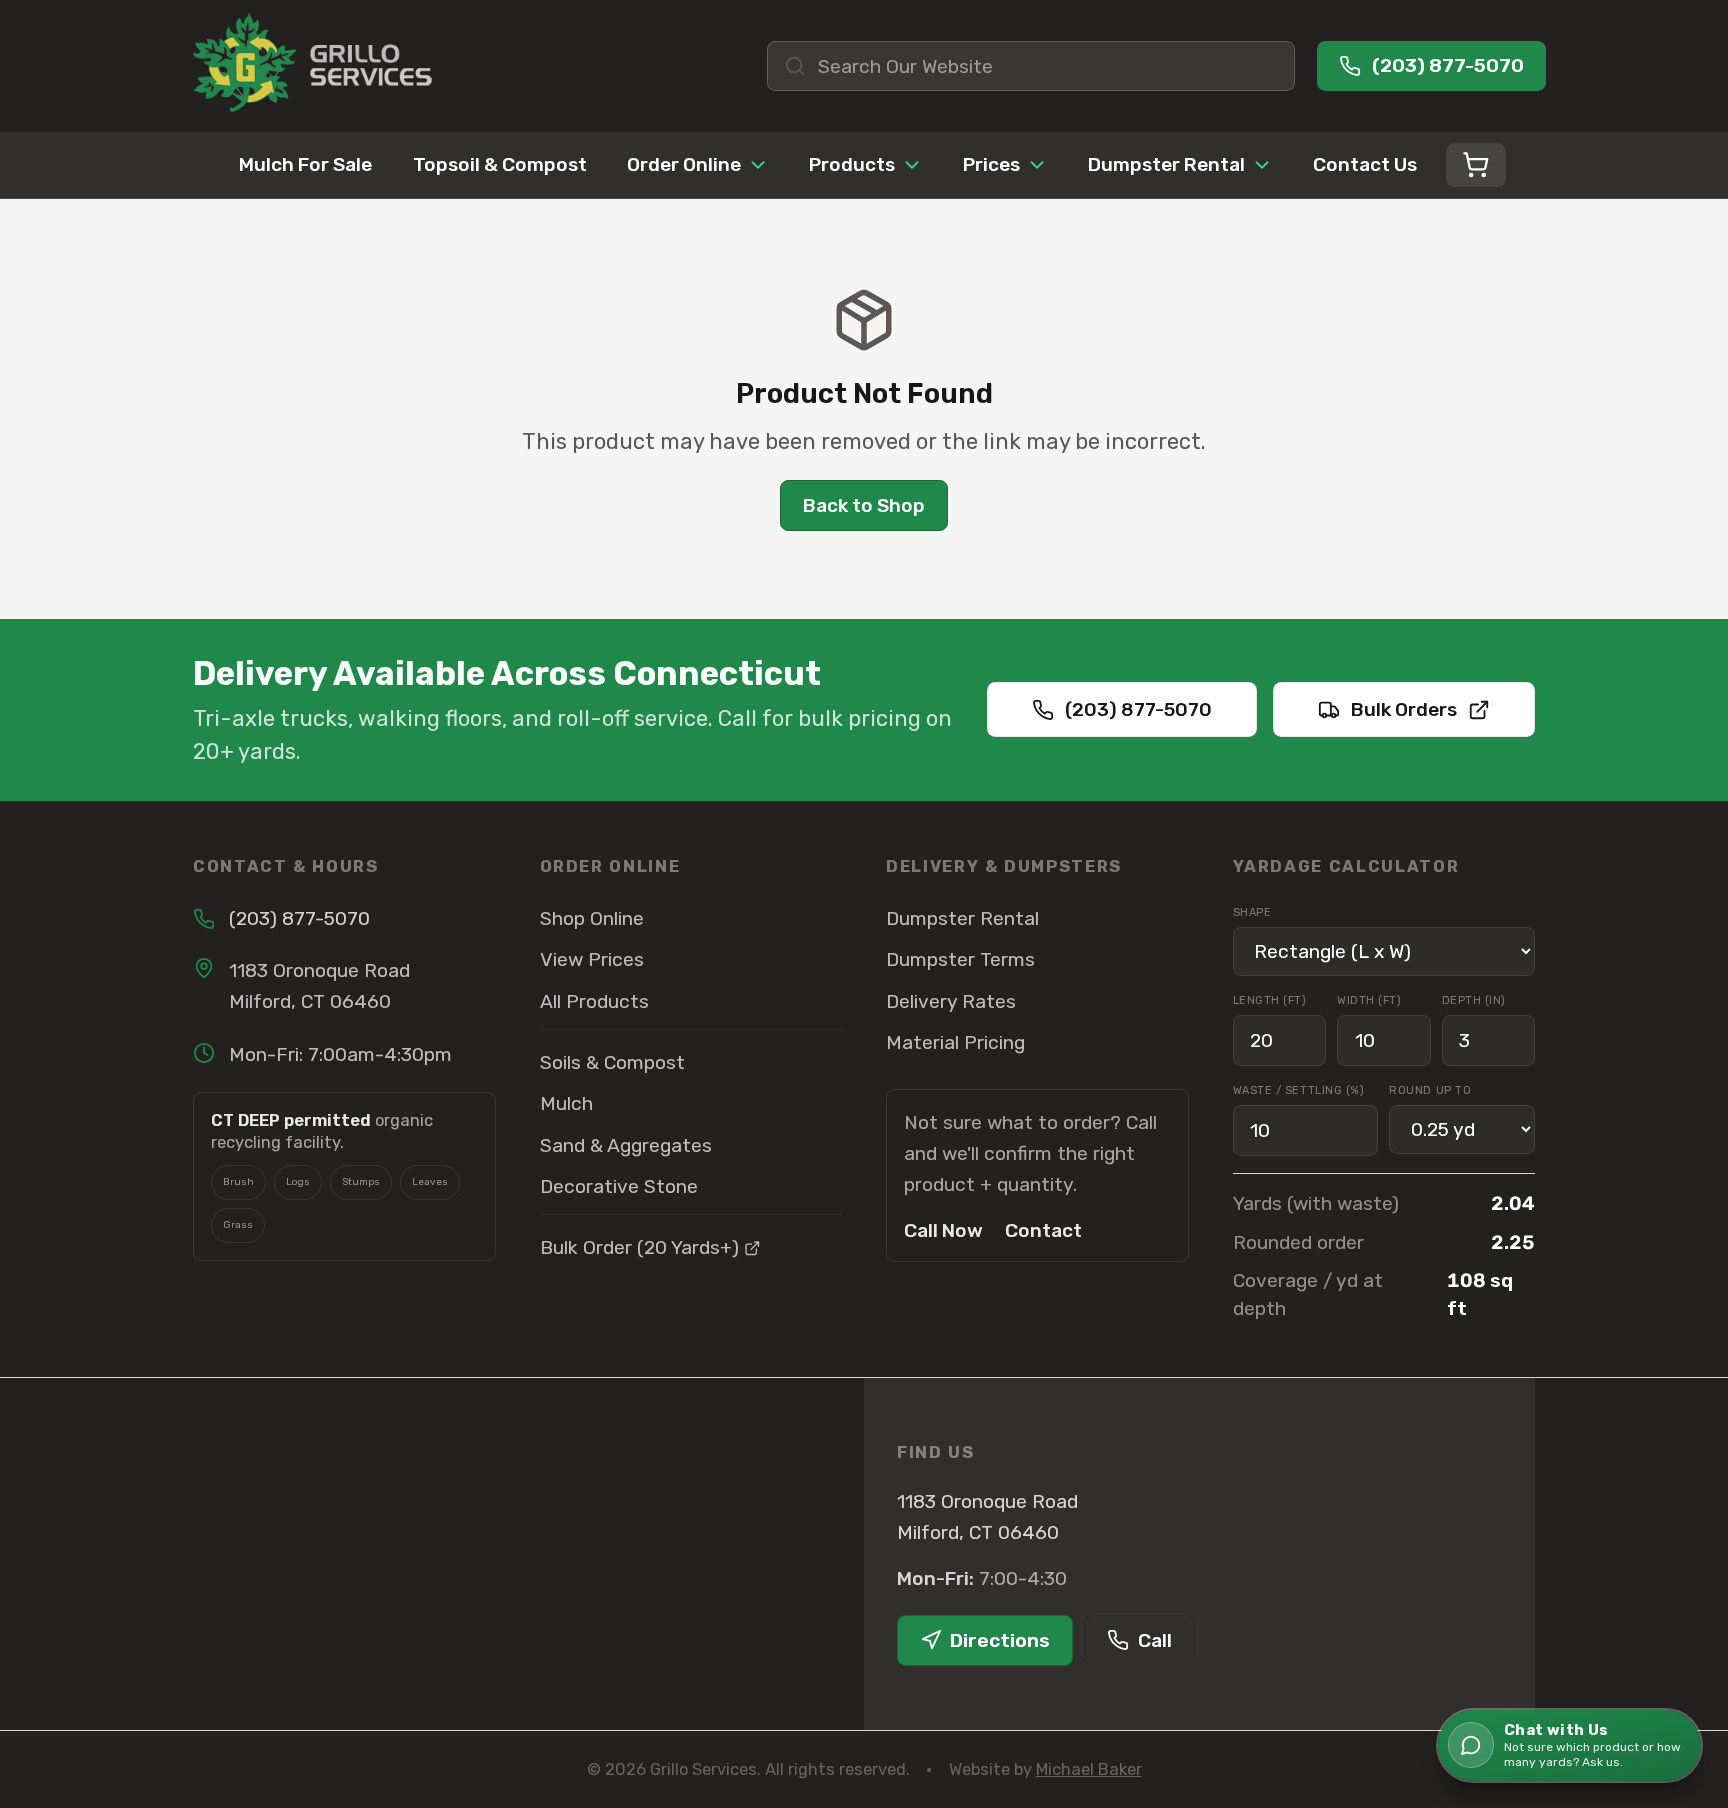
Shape (1252, 912)
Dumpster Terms (960, 959)
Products (852, 164)
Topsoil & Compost (500, 164)
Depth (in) (1474, 1000)
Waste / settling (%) (1299, 1090)
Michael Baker (1089, 1769)
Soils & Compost (612, 1062)
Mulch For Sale (305, 164)
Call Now (943, 1230)
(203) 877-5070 (1138, 709)
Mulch (566, 1103)
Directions (1000, 1640)
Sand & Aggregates (626, 1145)
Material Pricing (955, 1042)
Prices (991, 164)
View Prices (592, 959)
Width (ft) (1369, 1000)
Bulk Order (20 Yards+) (639, 1247)
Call (1155, 1640)
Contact (1043, 1230)
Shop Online (592, 918)
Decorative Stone (619, 1186)
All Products (594, 1001)
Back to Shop (864, 505)
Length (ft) (1270, 1000)
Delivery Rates (951, 1001)
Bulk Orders (1404, 709)
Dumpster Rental (1166, 164)
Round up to (1430, 1090)
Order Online (684, 164)
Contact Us (1365, 164)
